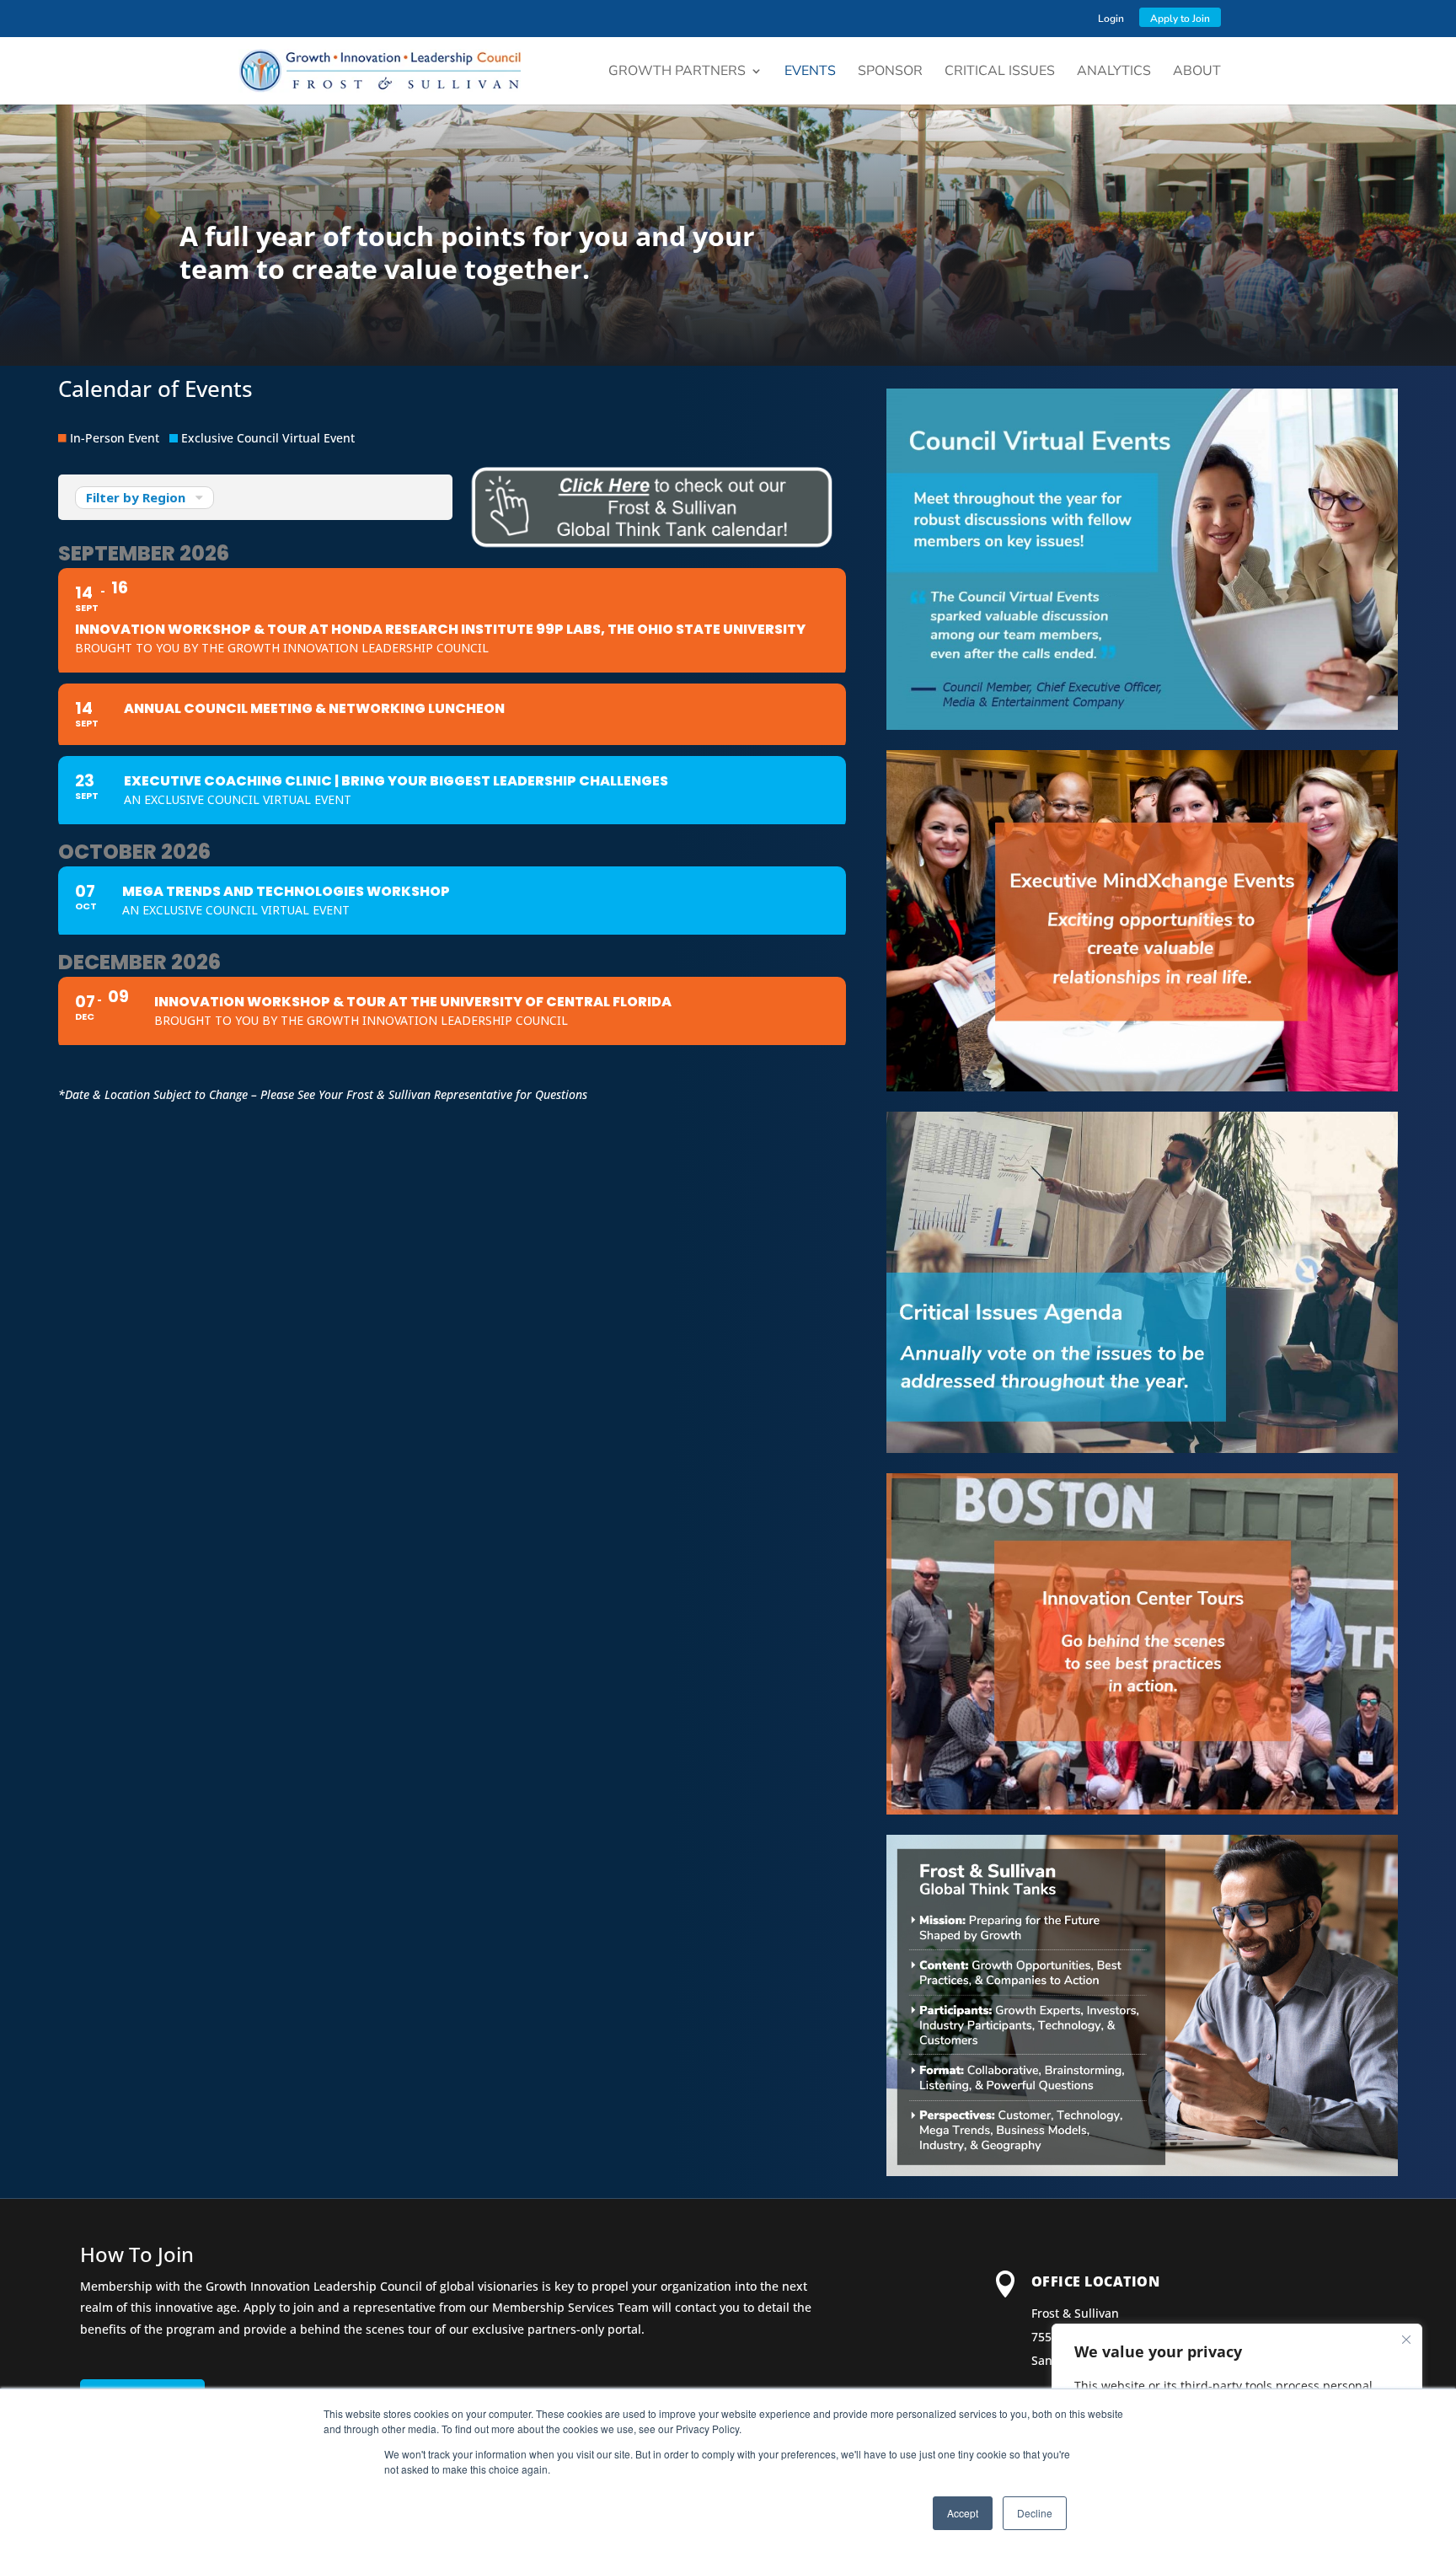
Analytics (1114, 72)
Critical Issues (1000, 72)
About (1197, 72)
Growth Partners (677, 72)
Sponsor (890, 72)
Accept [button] (963, 2513)
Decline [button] (1035, 2513)
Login (1111, 19)
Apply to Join (1180, 19)
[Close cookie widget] (1406, 2340)
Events (810, 72)
